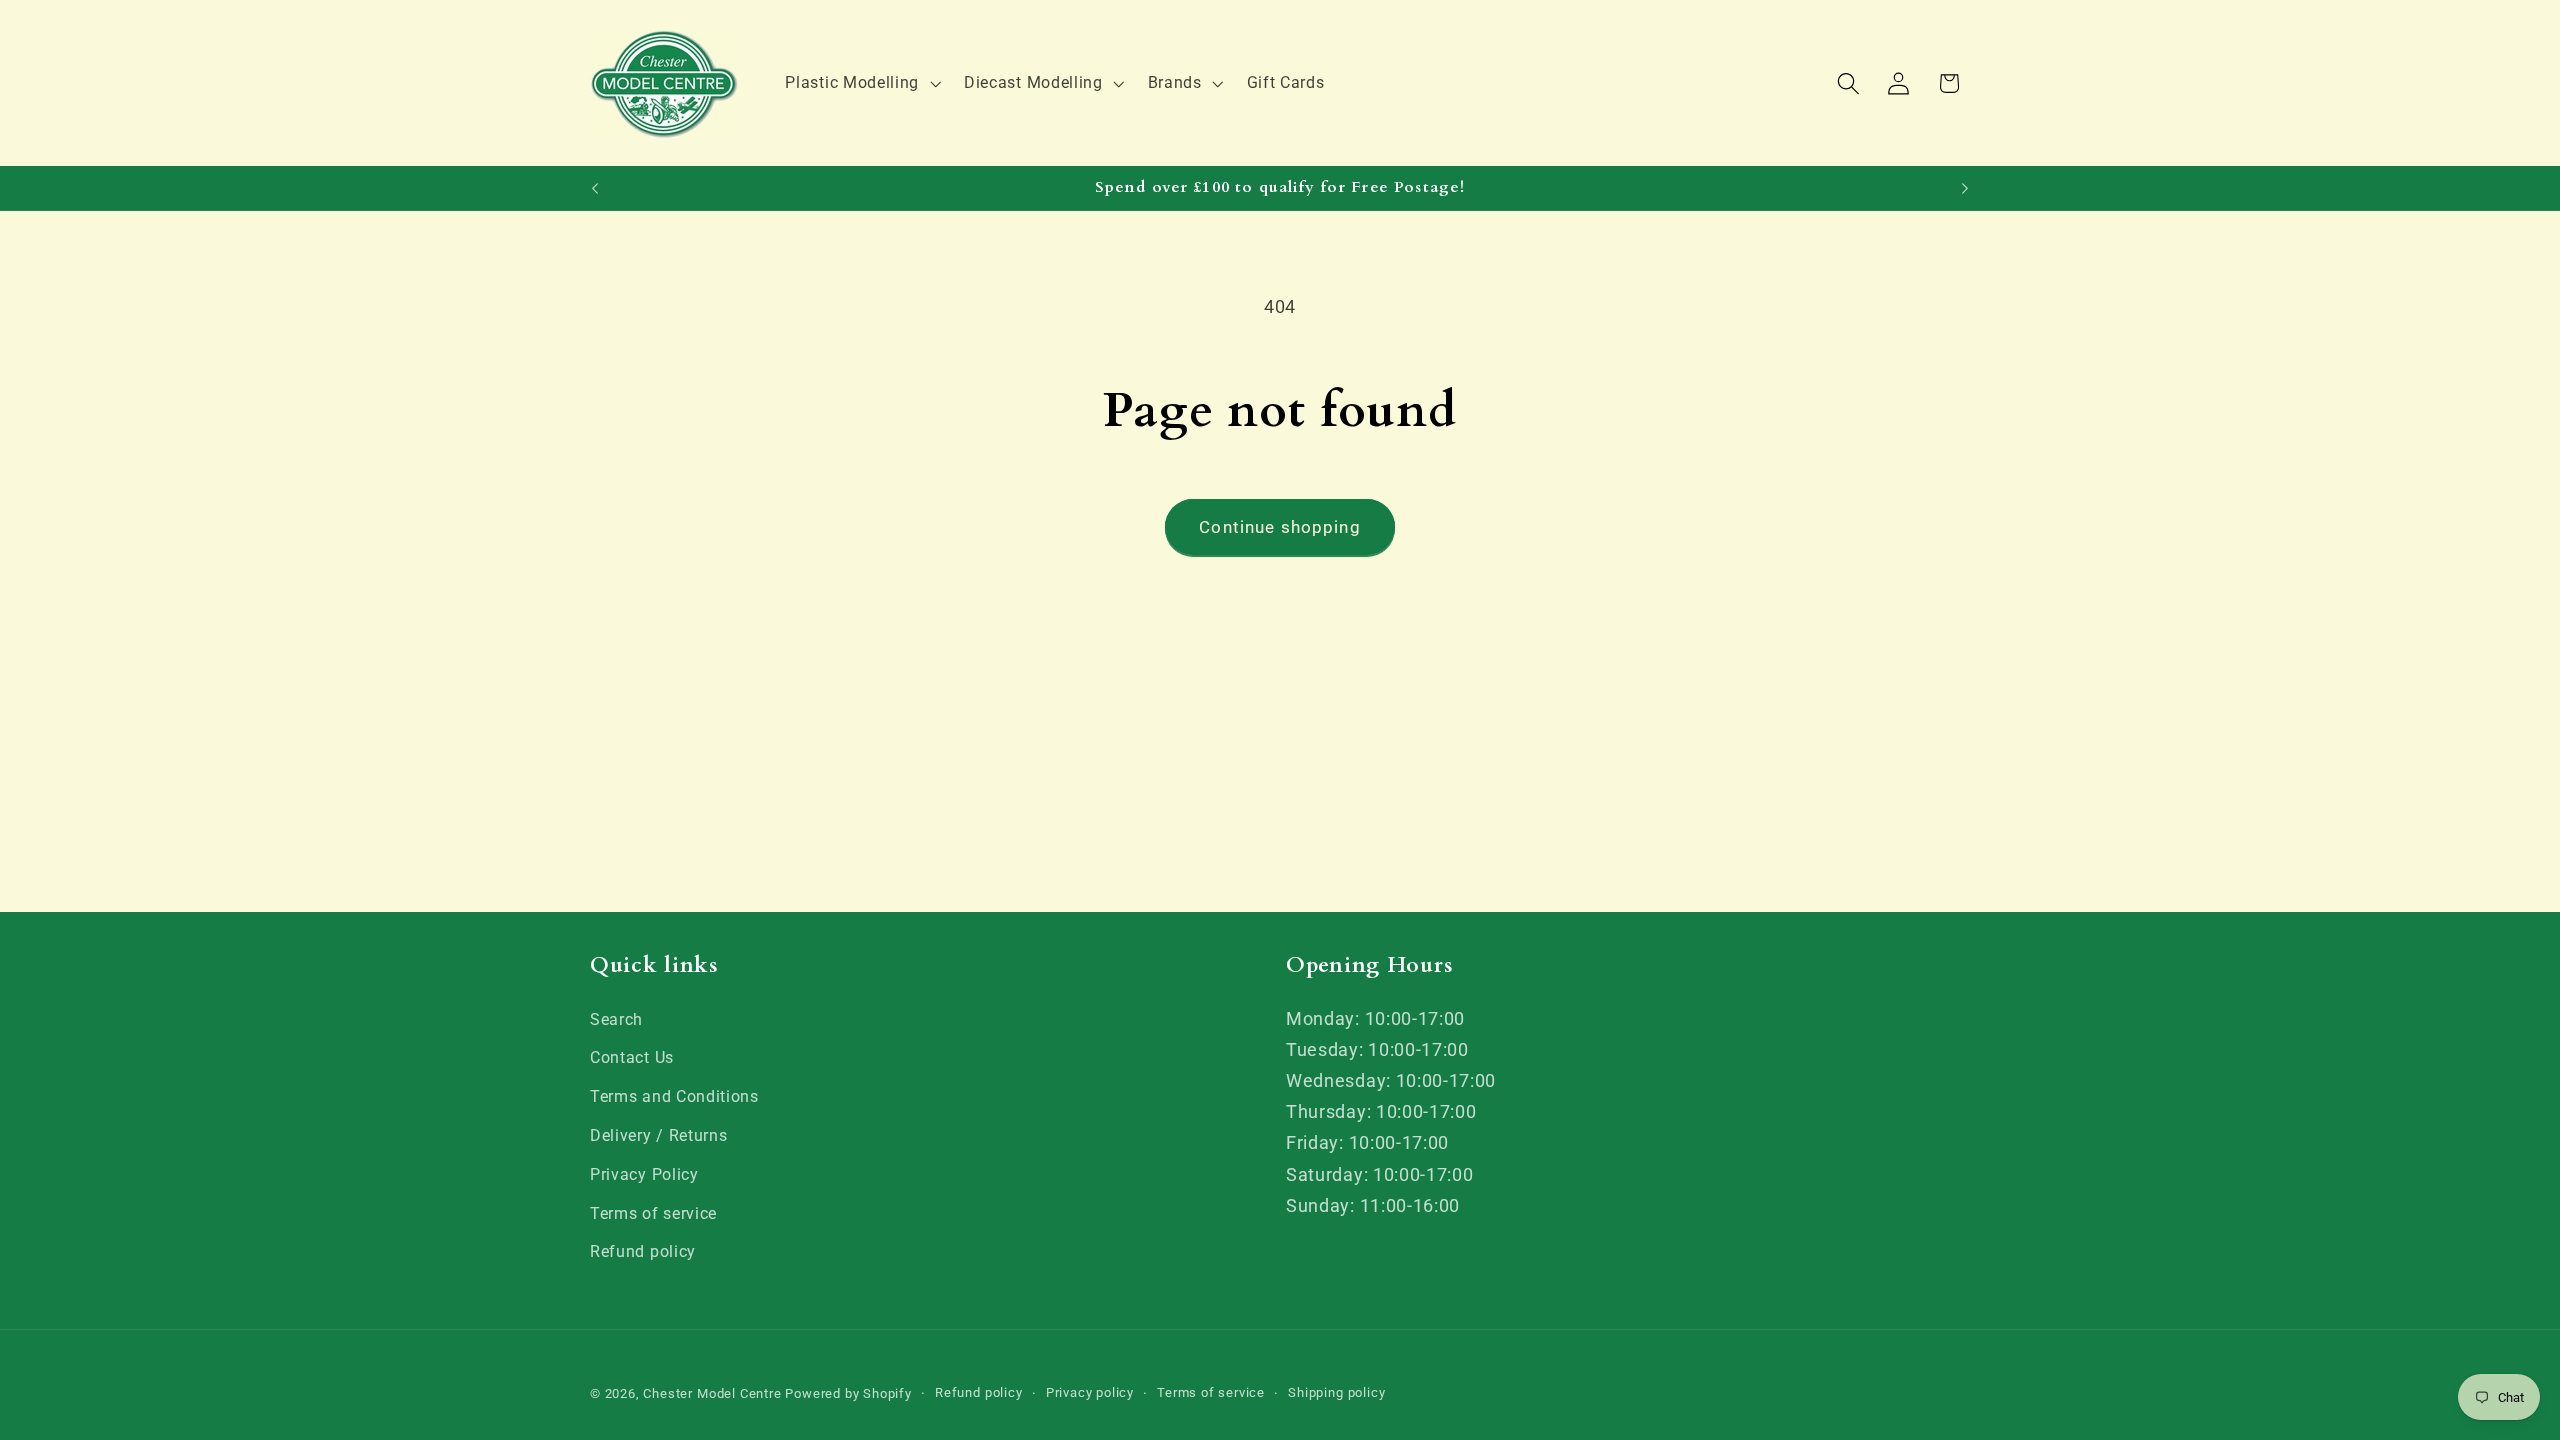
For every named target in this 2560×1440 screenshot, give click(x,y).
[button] (861, 83)
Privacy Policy (644, 1174)
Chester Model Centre (712, 1393)
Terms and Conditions (674, 1096)
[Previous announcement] (595, 188)
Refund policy (643, 1251)
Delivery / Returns (658, 1135)
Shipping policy (1336, 1392)
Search (616, 1019)
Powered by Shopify (848, 1393)
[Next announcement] (1965, 188)
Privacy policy (1090, 1392)
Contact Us (632, 1057)
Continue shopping (1280, 527)
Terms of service (653, 1213)
